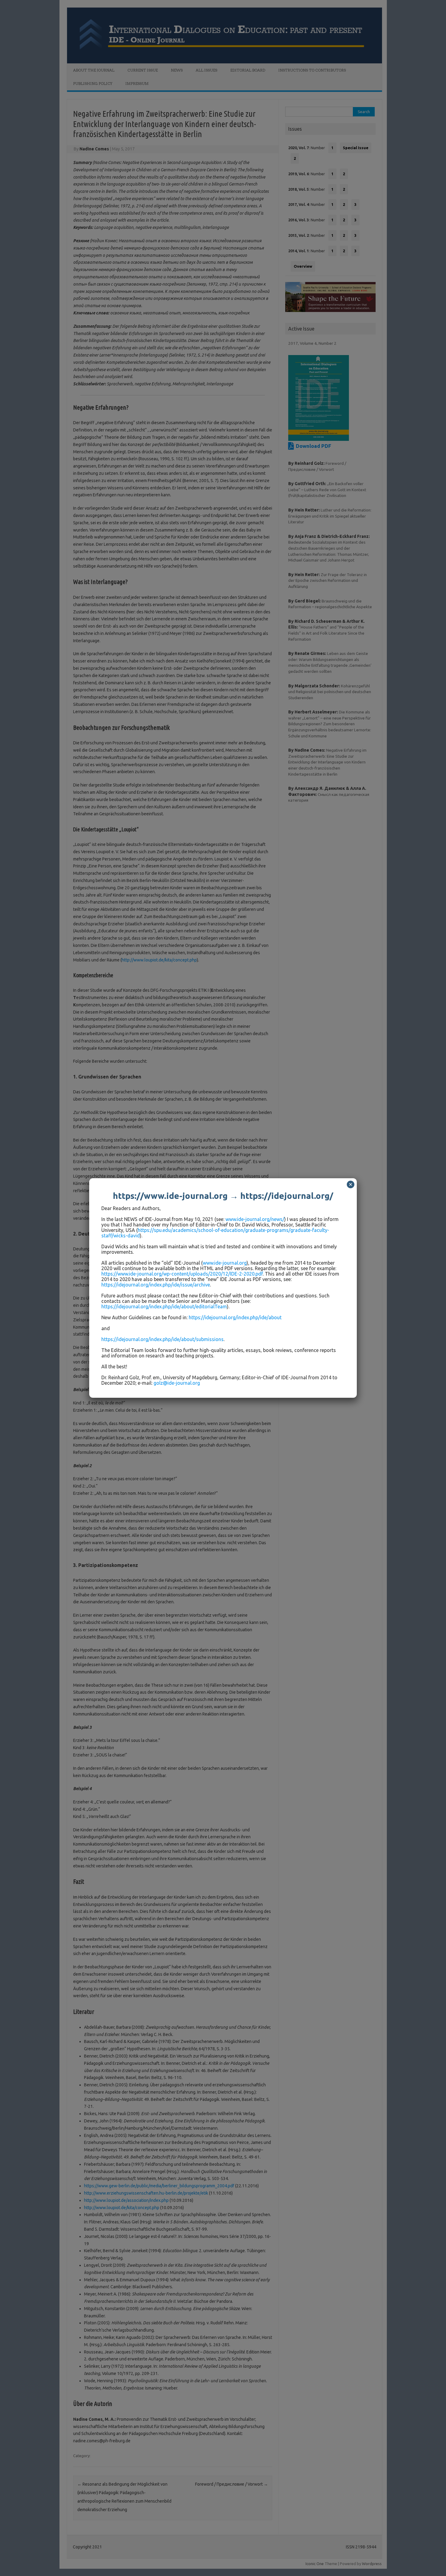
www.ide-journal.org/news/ (255, 1219)
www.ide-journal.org (225, 1263)
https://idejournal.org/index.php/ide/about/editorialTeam (164, 1306)
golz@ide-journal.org (177, 1383)
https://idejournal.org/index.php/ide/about (235, 1317)
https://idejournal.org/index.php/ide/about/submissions (162, 1339)
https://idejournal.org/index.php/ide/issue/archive (156, 1285)
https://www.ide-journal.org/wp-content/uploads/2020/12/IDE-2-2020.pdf (182, 1274)
